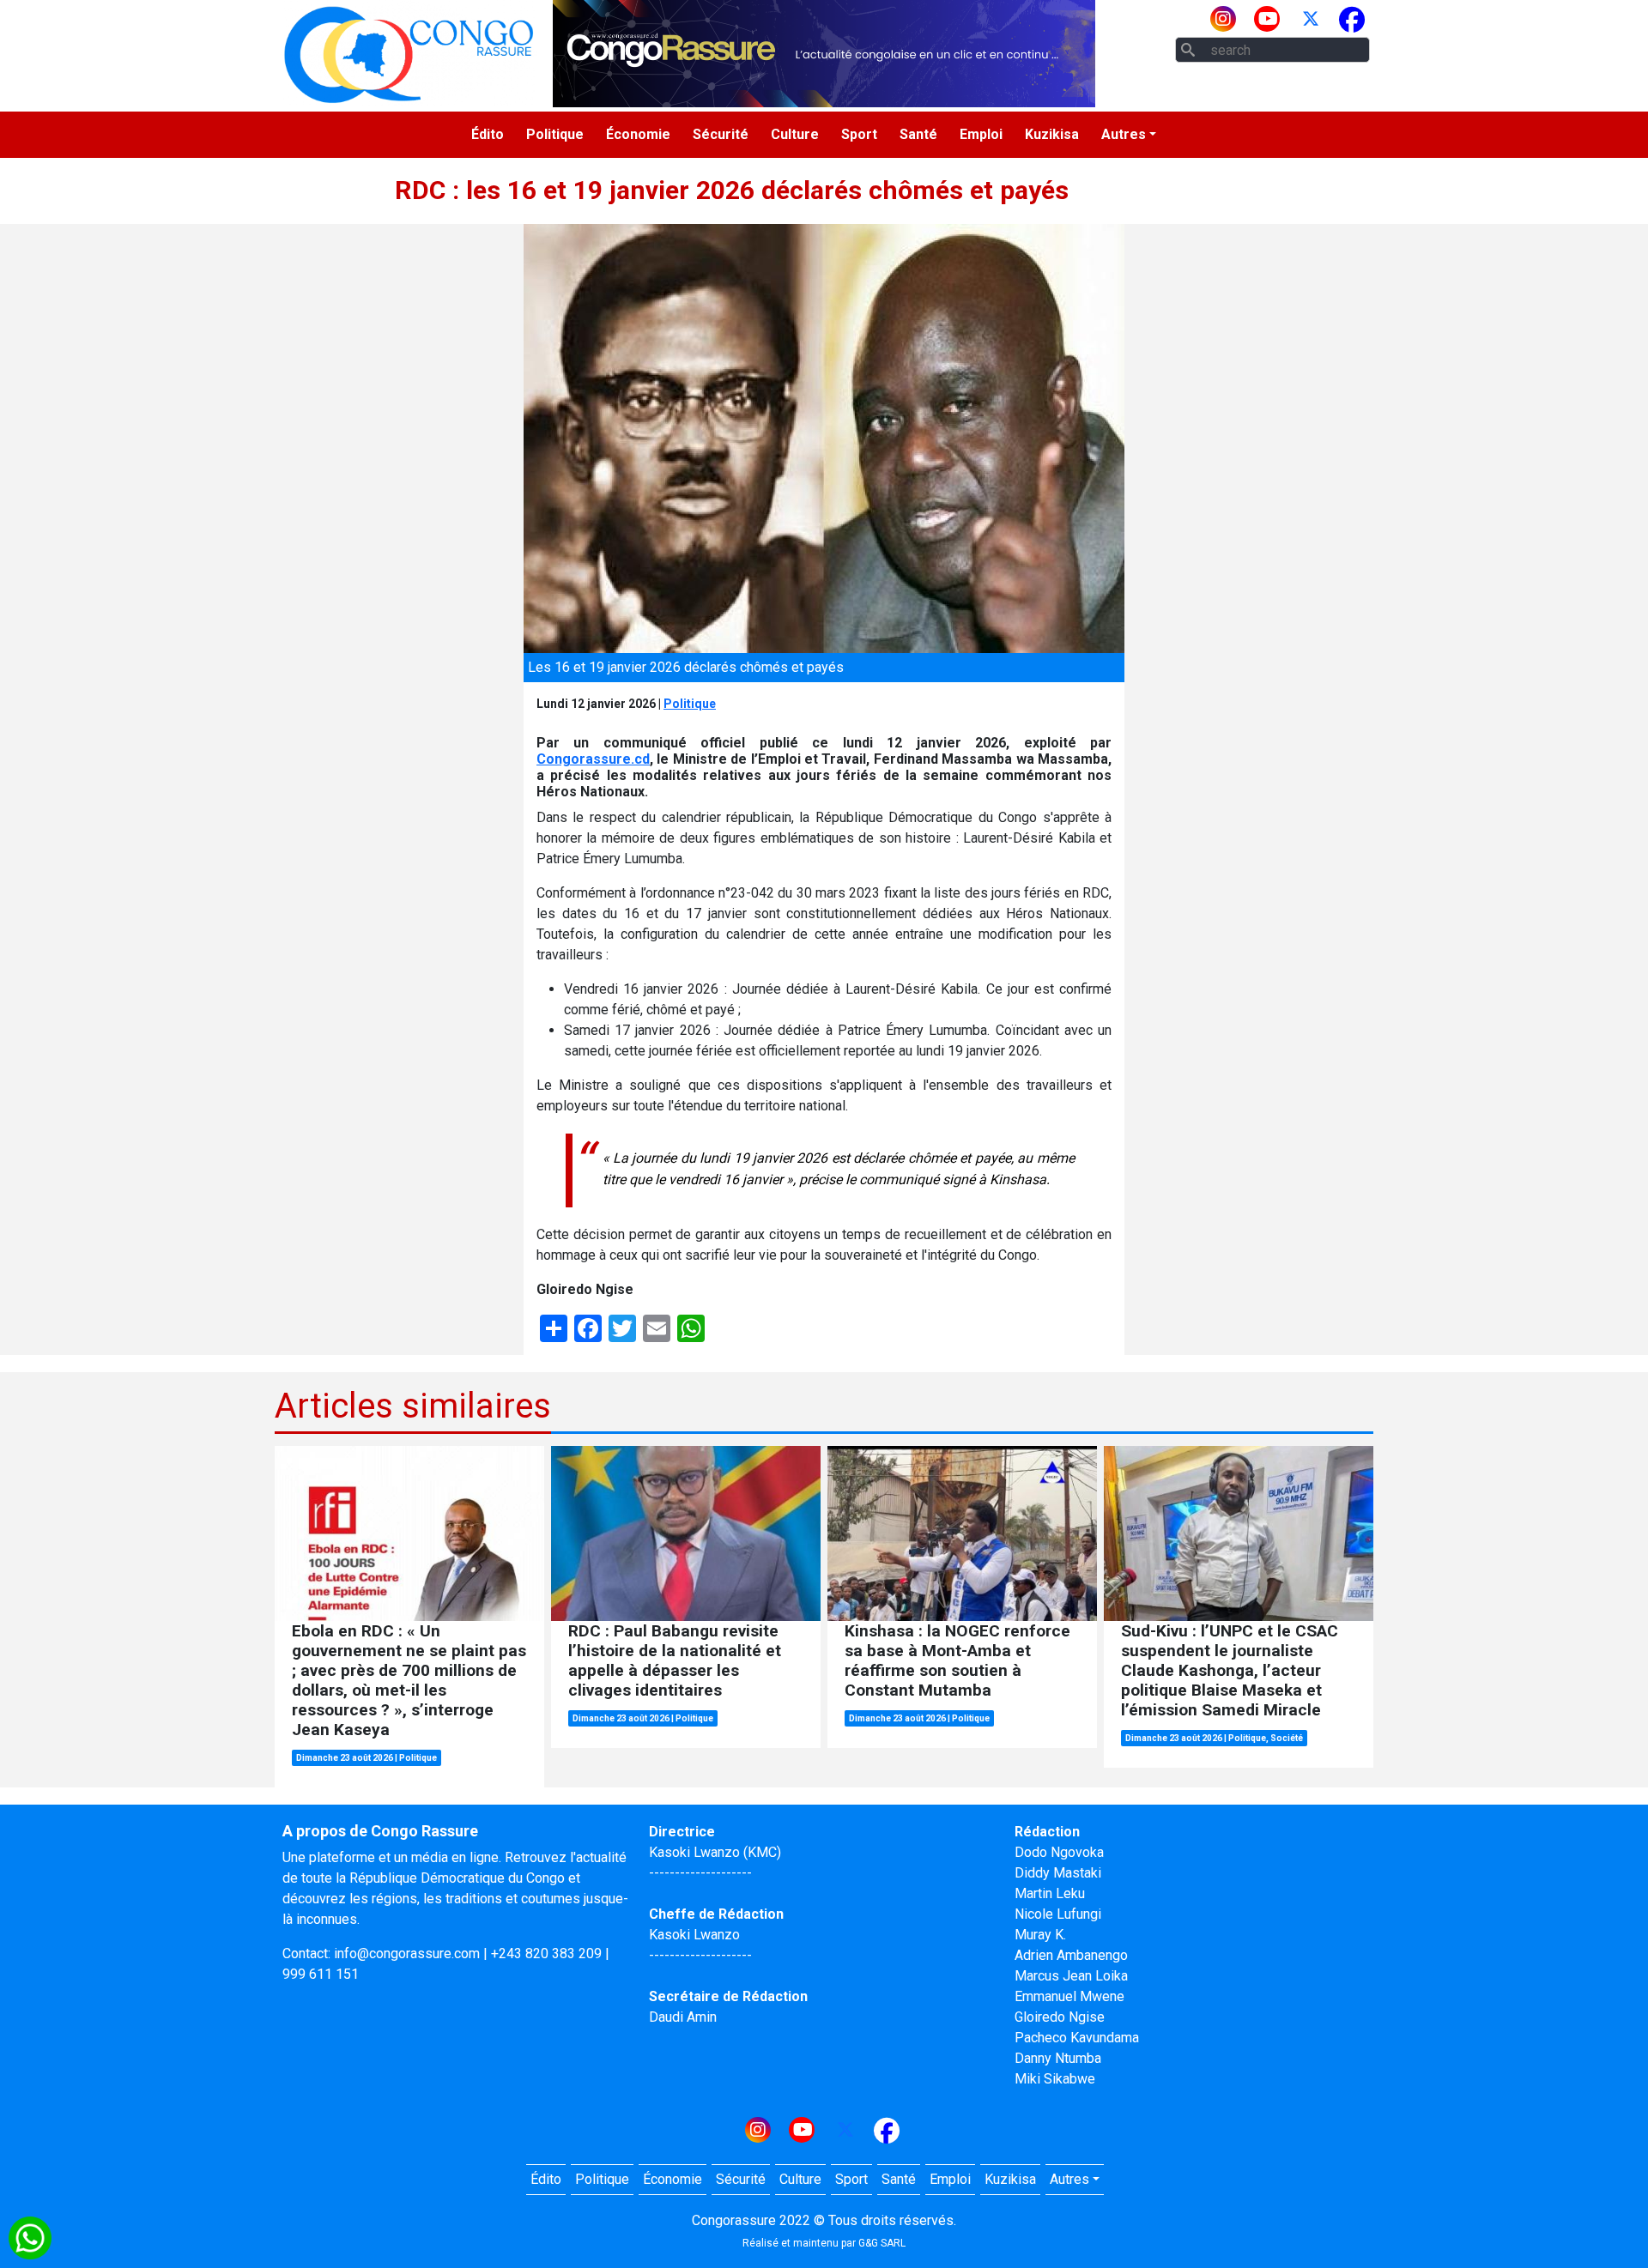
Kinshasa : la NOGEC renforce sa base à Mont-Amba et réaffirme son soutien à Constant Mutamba (957, 1660)
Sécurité (721, 134)
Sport (859, 134)
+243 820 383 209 (546, 1954)
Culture (795, 134)
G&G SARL (882, 2243)
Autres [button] (1124, 134)
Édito (488, 134)
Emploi (981, 134)
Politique (555, 134)
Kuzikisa (1052, 134)
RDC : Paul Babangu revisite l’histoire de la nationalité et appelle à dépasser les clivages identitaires (675, 1660)
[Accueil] (409, 54)
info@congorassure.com (407, 1954)
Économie (638, 134)
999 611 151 (321, 1974)
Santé (918, 134)
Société (1287, 1738)
